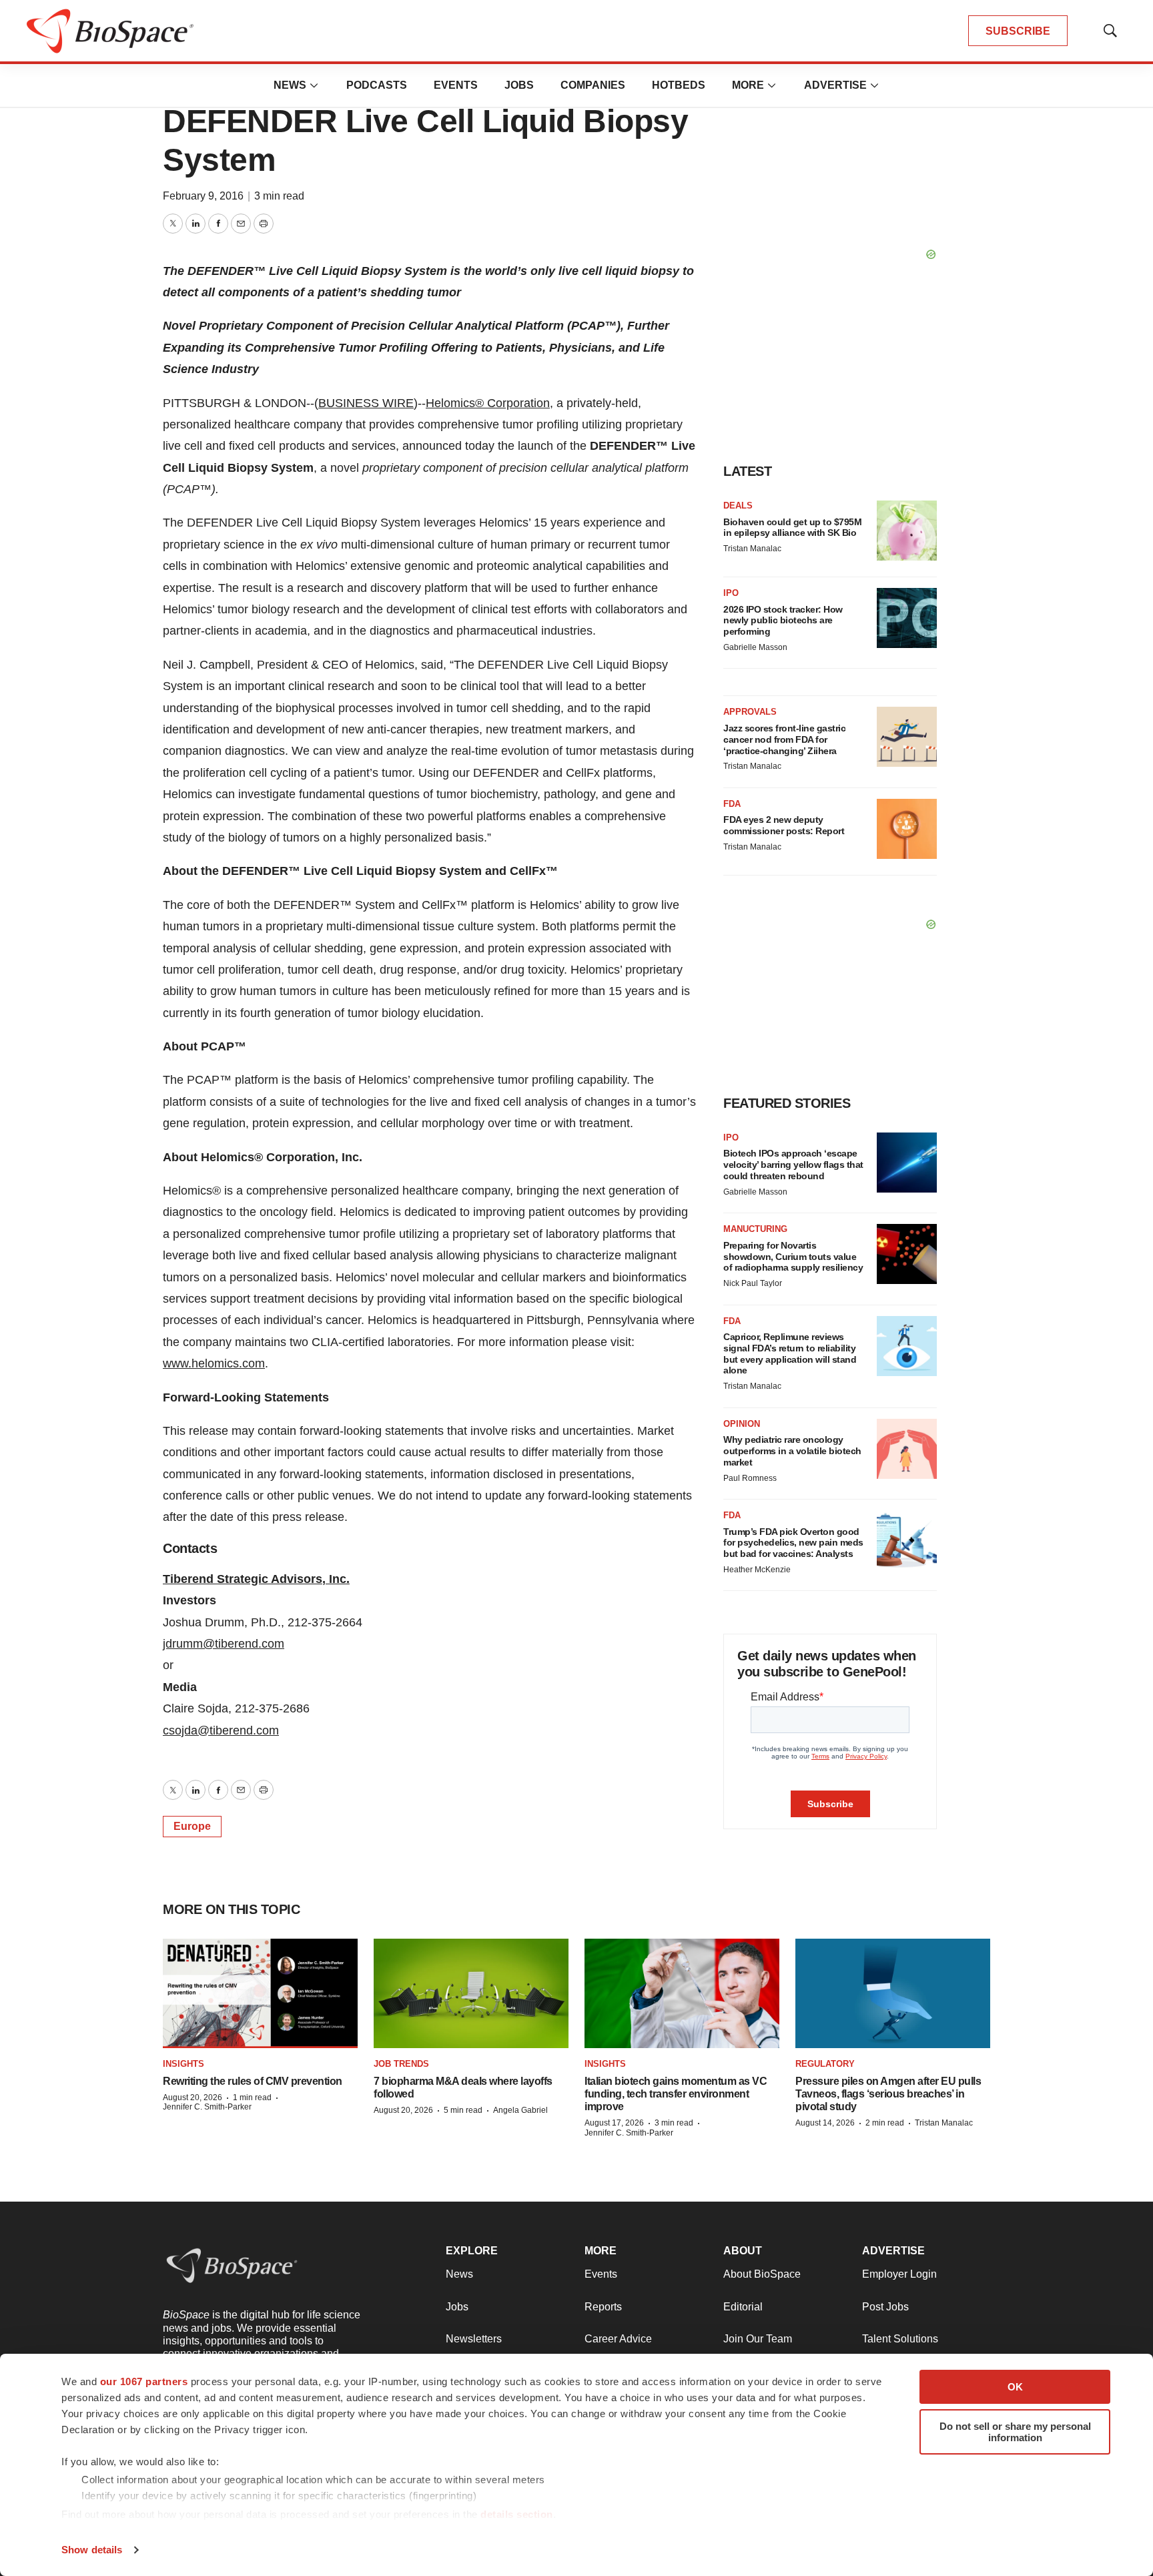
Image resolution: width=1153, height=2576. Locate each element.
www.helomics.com (214, 1363)
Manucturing (755, 1229)
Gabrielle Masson (755, 647)
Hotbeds (679, 85)
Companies (593, 85)
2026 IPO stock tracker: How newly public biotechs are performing (783, 621)
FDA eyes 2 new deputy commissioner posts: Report (784, 825)
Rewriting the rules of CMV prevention (253, 2081)
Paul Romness (750, 1478)
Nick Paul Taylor (753, 1283)
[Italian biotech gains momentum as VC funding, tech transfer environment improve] (682, 1993)
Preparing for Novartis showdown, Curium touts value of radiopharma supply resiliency (793, 1257)
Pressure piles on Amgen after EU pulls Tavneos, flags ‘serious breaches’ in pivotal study (888, 2094)
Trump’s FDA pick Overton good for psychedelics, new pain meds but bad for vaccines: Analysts (793, 1543)
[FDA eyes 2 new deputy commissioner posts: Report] (907, 829)
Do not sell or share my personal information (1015, 2432)
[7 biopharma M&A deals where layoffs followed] (471, 1993)
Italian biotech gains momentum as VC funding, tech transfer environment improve (676, 2094)
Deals (738, 506)
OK (1015, 2387)
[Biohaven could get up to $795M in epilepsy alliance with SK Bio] (907, 531)
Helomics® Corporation (488, 403)
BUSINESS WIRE (366, 403)
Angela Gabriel (520, 2110)
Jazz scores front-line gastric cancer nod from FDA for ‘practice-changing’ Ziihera (784, 739)
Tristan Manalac (752, 549)
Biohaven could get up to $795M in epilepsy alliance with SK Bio (792, 528)
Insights (183, 2064)
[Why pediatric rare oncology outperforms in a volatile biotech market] (907, 1449)
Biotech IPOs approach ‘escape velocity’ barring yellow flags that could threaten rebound (793, 1165)
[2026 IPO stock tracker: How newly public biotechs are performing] (907, 618)
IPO (731, 593)
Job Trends (401, 2064)
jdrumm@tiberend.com (224, 1644)
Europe (192, 1826)
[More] (314, 85)
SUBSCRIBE (1018, 31)
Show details (92, 2550)
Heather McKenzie (757, 1570)
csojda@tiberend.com (221, 1730)
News (290, 85)
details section (517, 2514)
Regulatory (825, 2064)
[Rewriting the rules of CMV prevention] (260, 1993)
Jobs (519, 85)
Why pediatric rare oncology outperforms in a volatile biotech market (792, 1451)
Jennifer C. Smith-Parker (207, 2107)
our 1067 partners (144, 2381)
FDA (732, 804)
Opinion (742, 1424)
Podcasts (377, 85)
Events (456, 85)
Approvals (750, 712)
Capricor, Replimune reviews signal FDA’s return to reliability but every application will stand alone (790, 1353)
